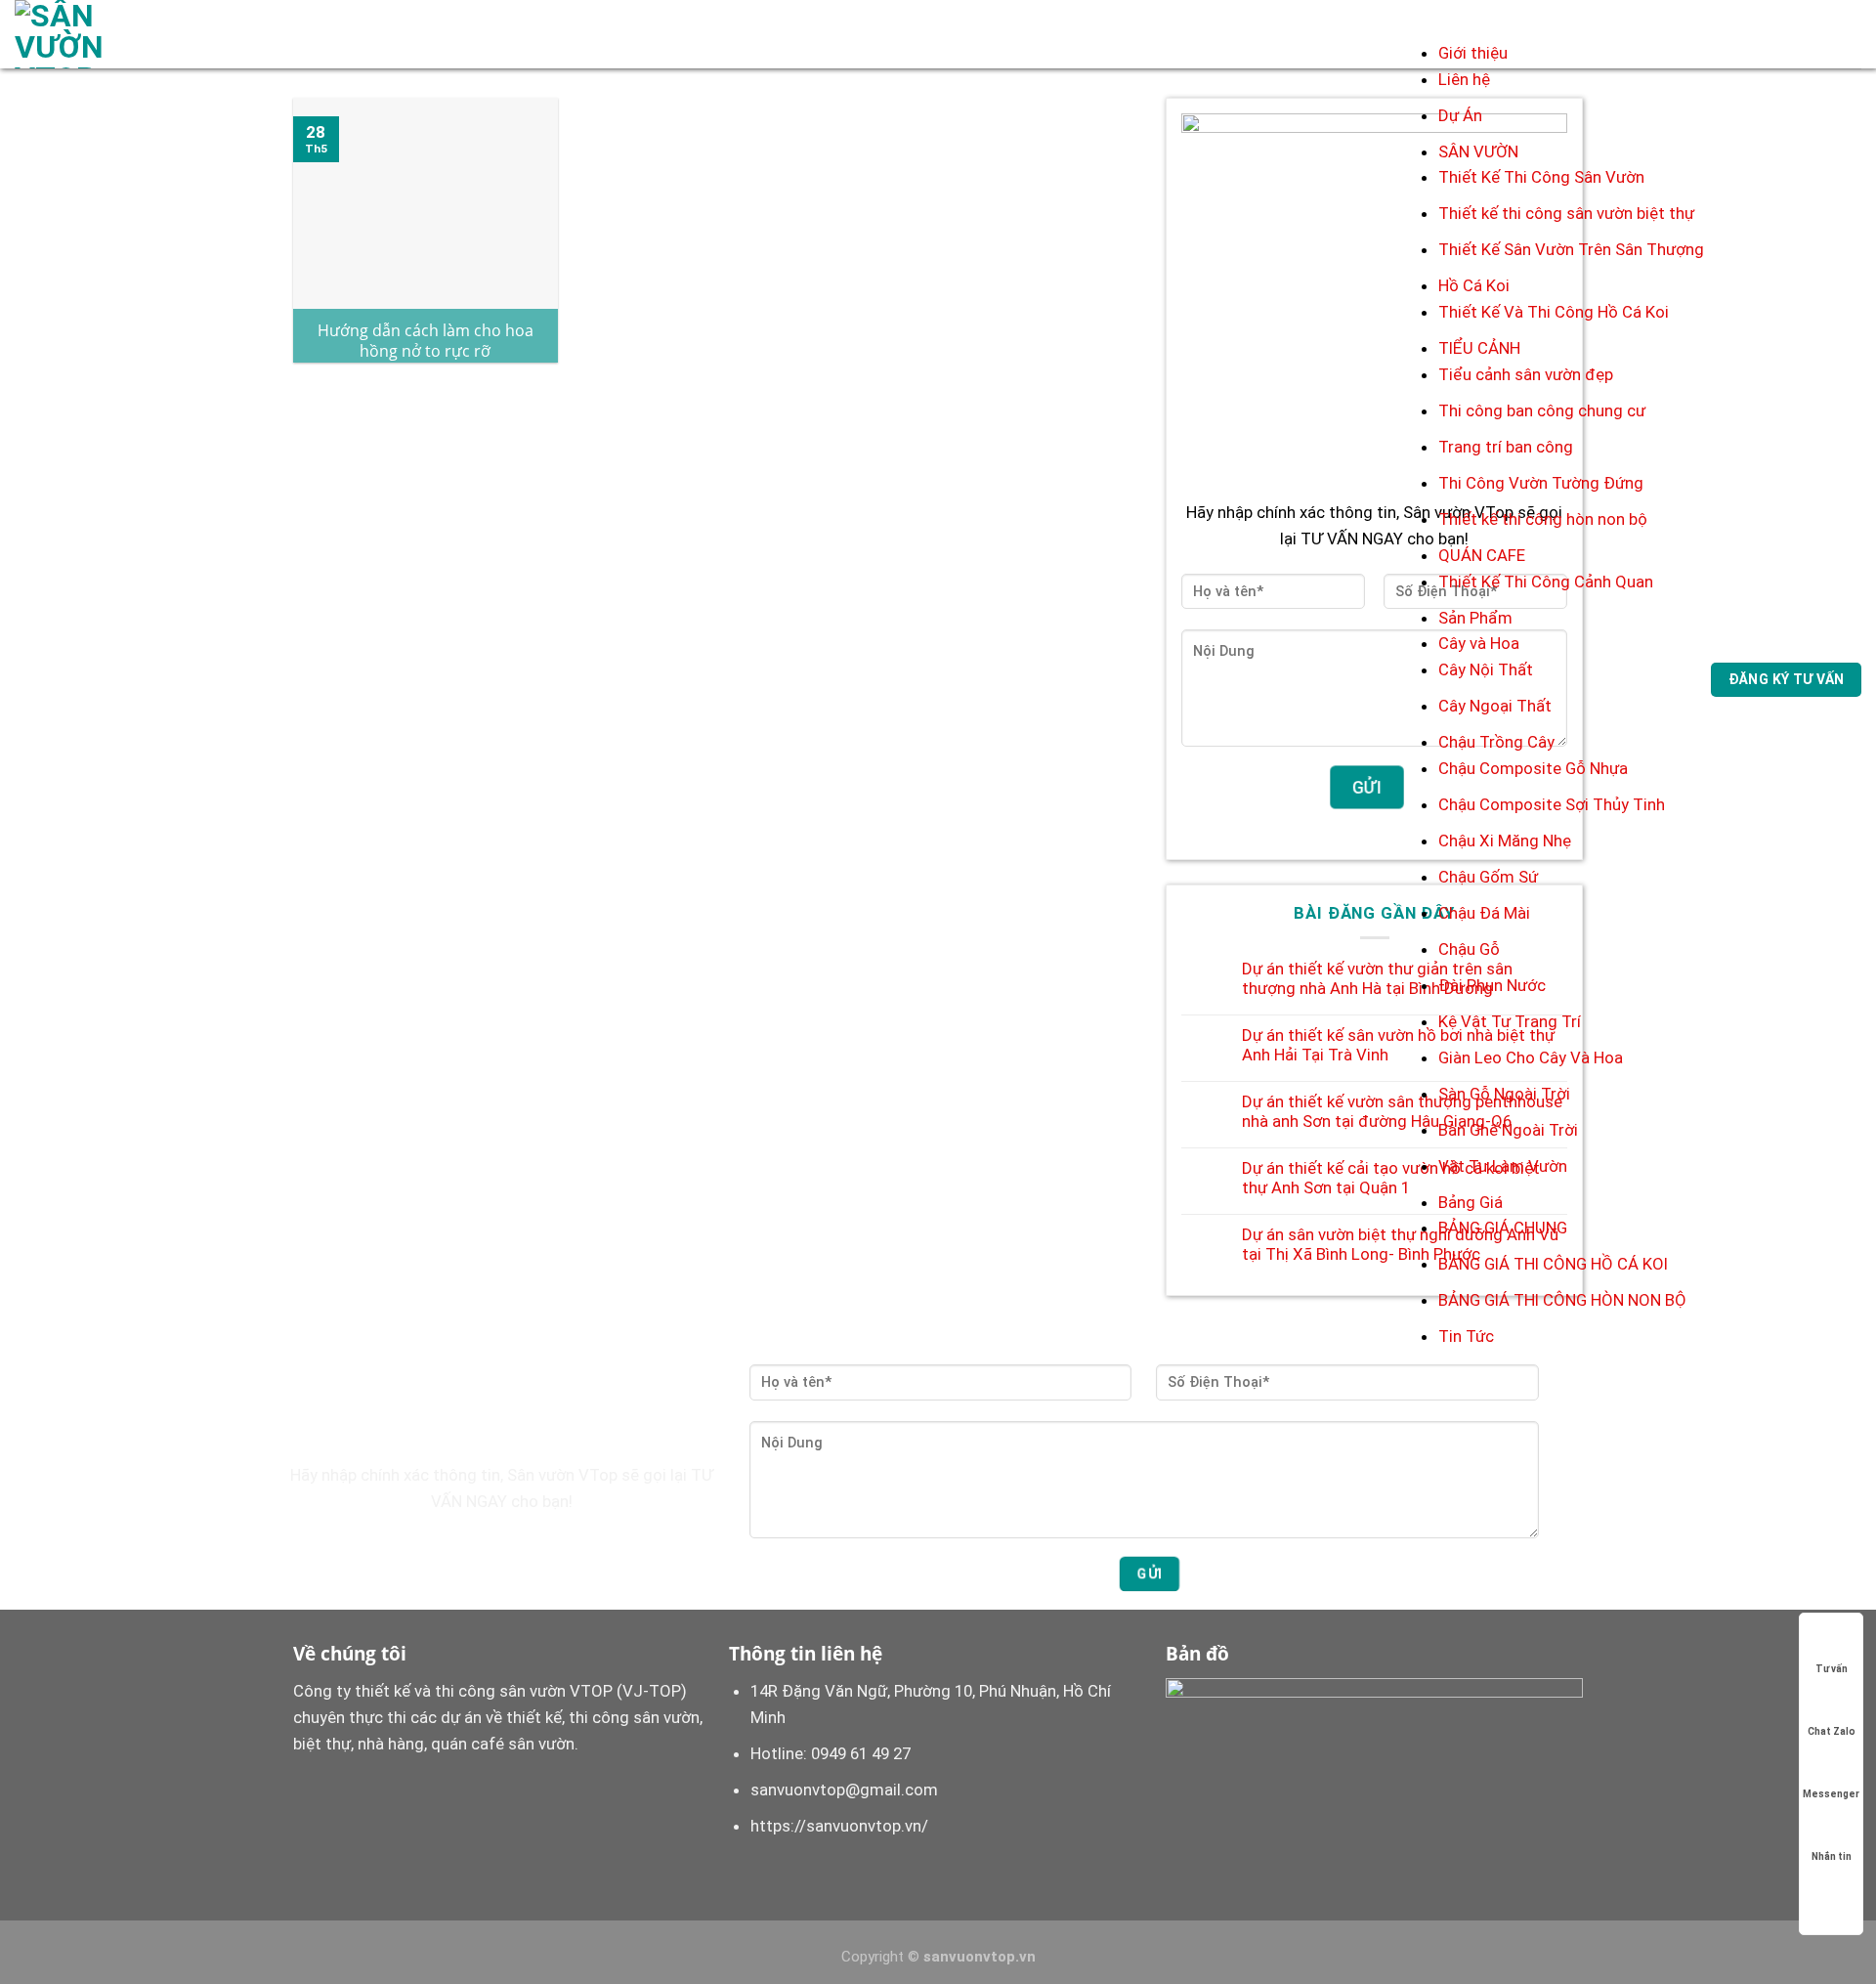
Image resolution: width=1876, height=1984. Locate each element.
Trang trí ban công (1506, 447)
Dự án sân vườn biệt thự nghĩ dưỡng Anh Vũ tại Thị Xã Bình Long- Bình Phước (1400, 1244)
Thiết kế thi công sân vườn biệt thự (1566, 213)
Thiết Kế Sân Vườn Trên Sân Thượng (1571, 249)
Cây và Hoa (1479, 643)
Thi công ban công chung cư (1542, 410)
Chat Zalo (1832, 1731)
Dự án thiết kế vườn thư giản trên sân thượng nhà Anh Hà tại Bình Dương (1377, 978)
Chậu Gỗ (1469, 949)
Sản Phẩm (1475, 618)
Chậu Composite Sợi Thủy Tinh (1552, 804)
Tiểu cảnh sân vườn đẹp (1526, 374)
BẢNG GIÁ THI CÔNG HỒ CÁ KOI (1553, 1264)
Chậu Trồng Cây (1496, 742)
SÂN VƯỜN (1478, 151)
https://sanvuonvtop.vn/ (839, 1826)
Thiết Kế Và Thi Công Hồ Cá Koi (1554, 312)
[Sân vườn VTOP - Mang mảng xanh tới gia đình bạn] (90, 34)
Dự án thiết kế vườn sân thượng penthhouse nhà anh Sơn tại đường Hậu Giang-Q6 (1402, 1111)
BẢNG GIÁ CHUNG (1503, 1228)
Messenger (1831, 1794)
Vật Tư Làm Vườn (1503, 1166)
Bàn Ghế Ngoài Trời (1508, 1130)
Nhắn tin (1832, 1856)
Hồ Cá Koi (1474, 285)
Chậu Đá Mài (1484, 913)
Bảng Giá (1471, 1202)
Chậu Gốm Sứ (1488, 877)
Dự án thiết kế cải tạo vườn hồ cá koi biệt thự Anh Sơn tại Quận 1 (1391, 1178)
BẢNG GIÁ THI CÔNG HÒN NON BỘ (1562, 1300)
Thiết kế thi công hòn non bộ (1543, 519)
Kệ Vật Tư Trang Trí (1510, 1021)
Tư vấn (1832, 1669)
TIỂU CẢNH (1479, 348)
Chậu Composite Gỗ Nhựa (1533, 768)
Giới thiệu (1473, 53)
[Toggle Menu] (1458, 20)
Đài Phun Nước (1492, 985)
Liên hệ (1464, 79)
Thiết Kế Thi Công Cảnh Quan (1546, 582)
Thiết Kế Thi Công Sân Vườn (1541, 177)
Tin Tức (1466, 1336)
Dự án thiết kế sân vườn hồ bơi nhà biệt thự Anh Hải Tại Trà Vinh (1398, 1045)
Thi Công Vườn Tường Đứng (1541, 483)
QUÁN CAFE (1482, 555)
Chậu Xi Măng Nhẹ (1505, 841)
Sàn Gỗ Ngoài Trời (1504, 1094)
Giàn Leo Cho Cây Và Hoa (1531, 1057)
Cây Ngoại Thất (1495, 706)
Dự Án (1460, 115)
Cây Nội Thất (1486, 669)
